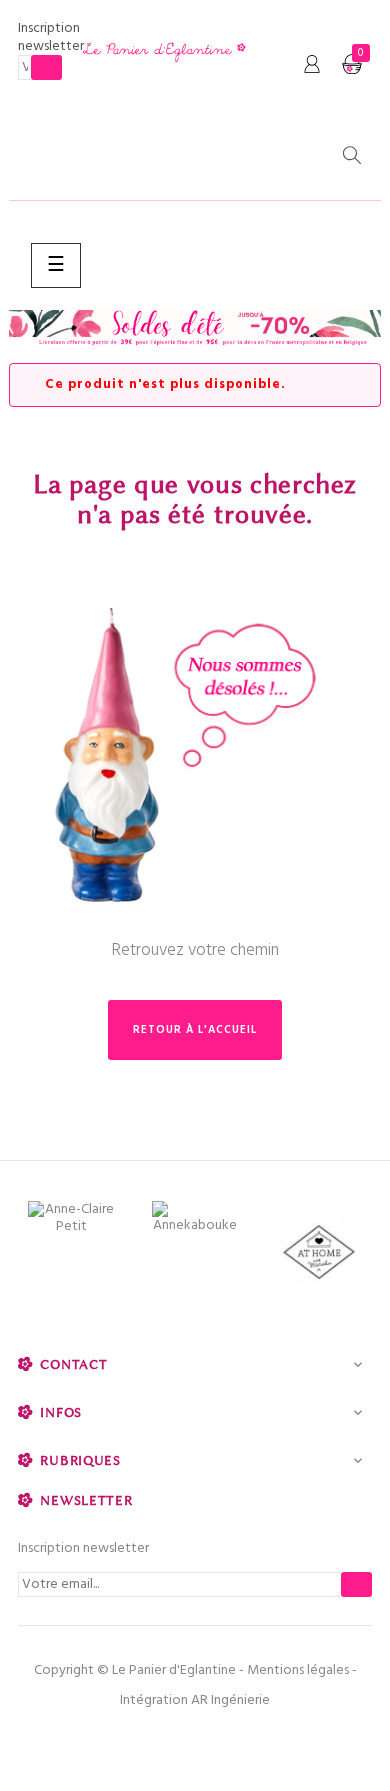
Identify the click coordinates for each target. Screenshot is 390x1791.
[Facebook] (152, 1741)
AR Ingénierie (230, 1700)
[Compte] (312, 65)
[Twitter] (195, 1741)
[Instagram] (238, 1741)
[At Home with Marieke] (319, 1254)
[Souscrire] (46, 67)
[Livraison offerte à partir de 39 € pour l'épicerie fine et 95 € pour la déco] (195, 329)
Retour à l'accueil (195, 1030)
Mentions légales (298, 1670)
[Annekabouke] (195, 1217)
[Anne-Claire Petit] (71, 1218)
